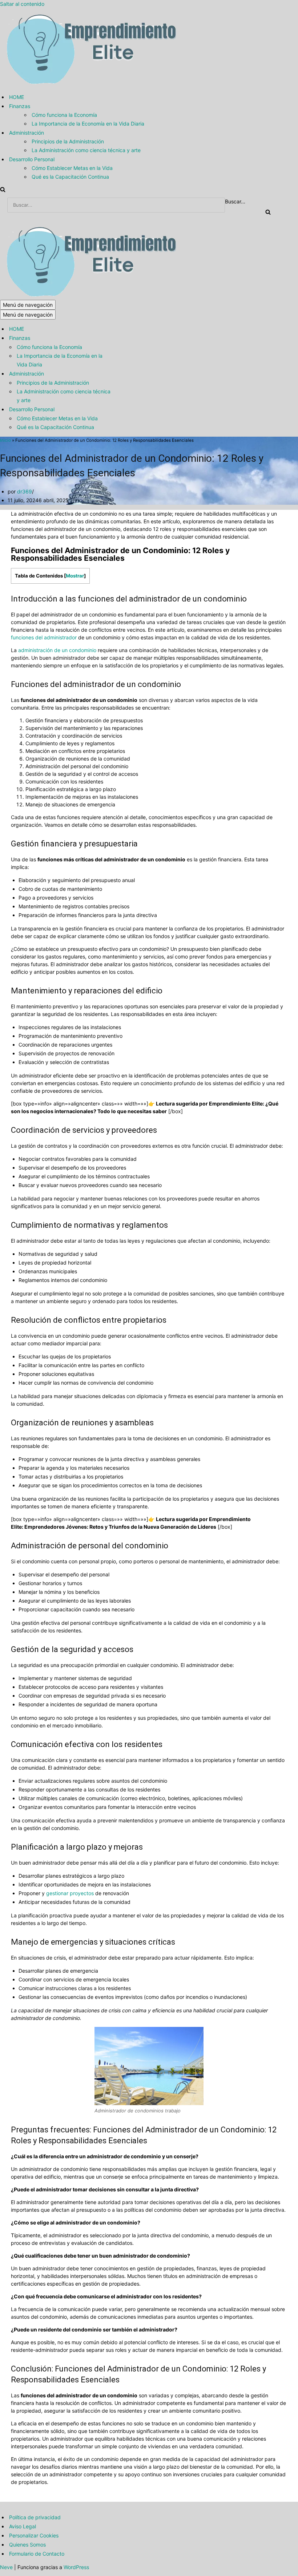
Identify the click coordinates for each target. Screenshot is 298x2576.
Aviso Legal (23, 2526)
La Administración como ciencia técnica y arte (86, 150)
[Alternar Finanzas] (127, 338)
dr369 (25, 491)
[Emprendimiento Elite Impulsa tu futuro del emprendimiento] (90, 84)
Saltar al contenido (22, 4)
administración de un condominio (57, 650)
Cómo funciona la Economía (64, 115)
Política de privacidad (35, 2517)
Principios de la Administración (68, 141)
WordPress (76, 2567)
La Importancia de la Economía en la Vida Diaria (88, 124)
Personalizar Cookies (34, 2535)
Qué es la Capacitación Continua (70, 177)
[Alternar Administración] (127, 374)
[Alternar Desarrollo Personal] (127, 409)
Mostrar (75, 576)
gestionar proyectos (70, 1893)
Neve (6, 2567)
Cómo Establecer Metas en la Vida (72, 168)
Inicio (5, 440)
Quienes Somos (27, 2545)
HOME (17, 97)
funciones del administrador (44, 637)
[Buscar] (3, 190)
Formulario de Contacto (37, 2554)
